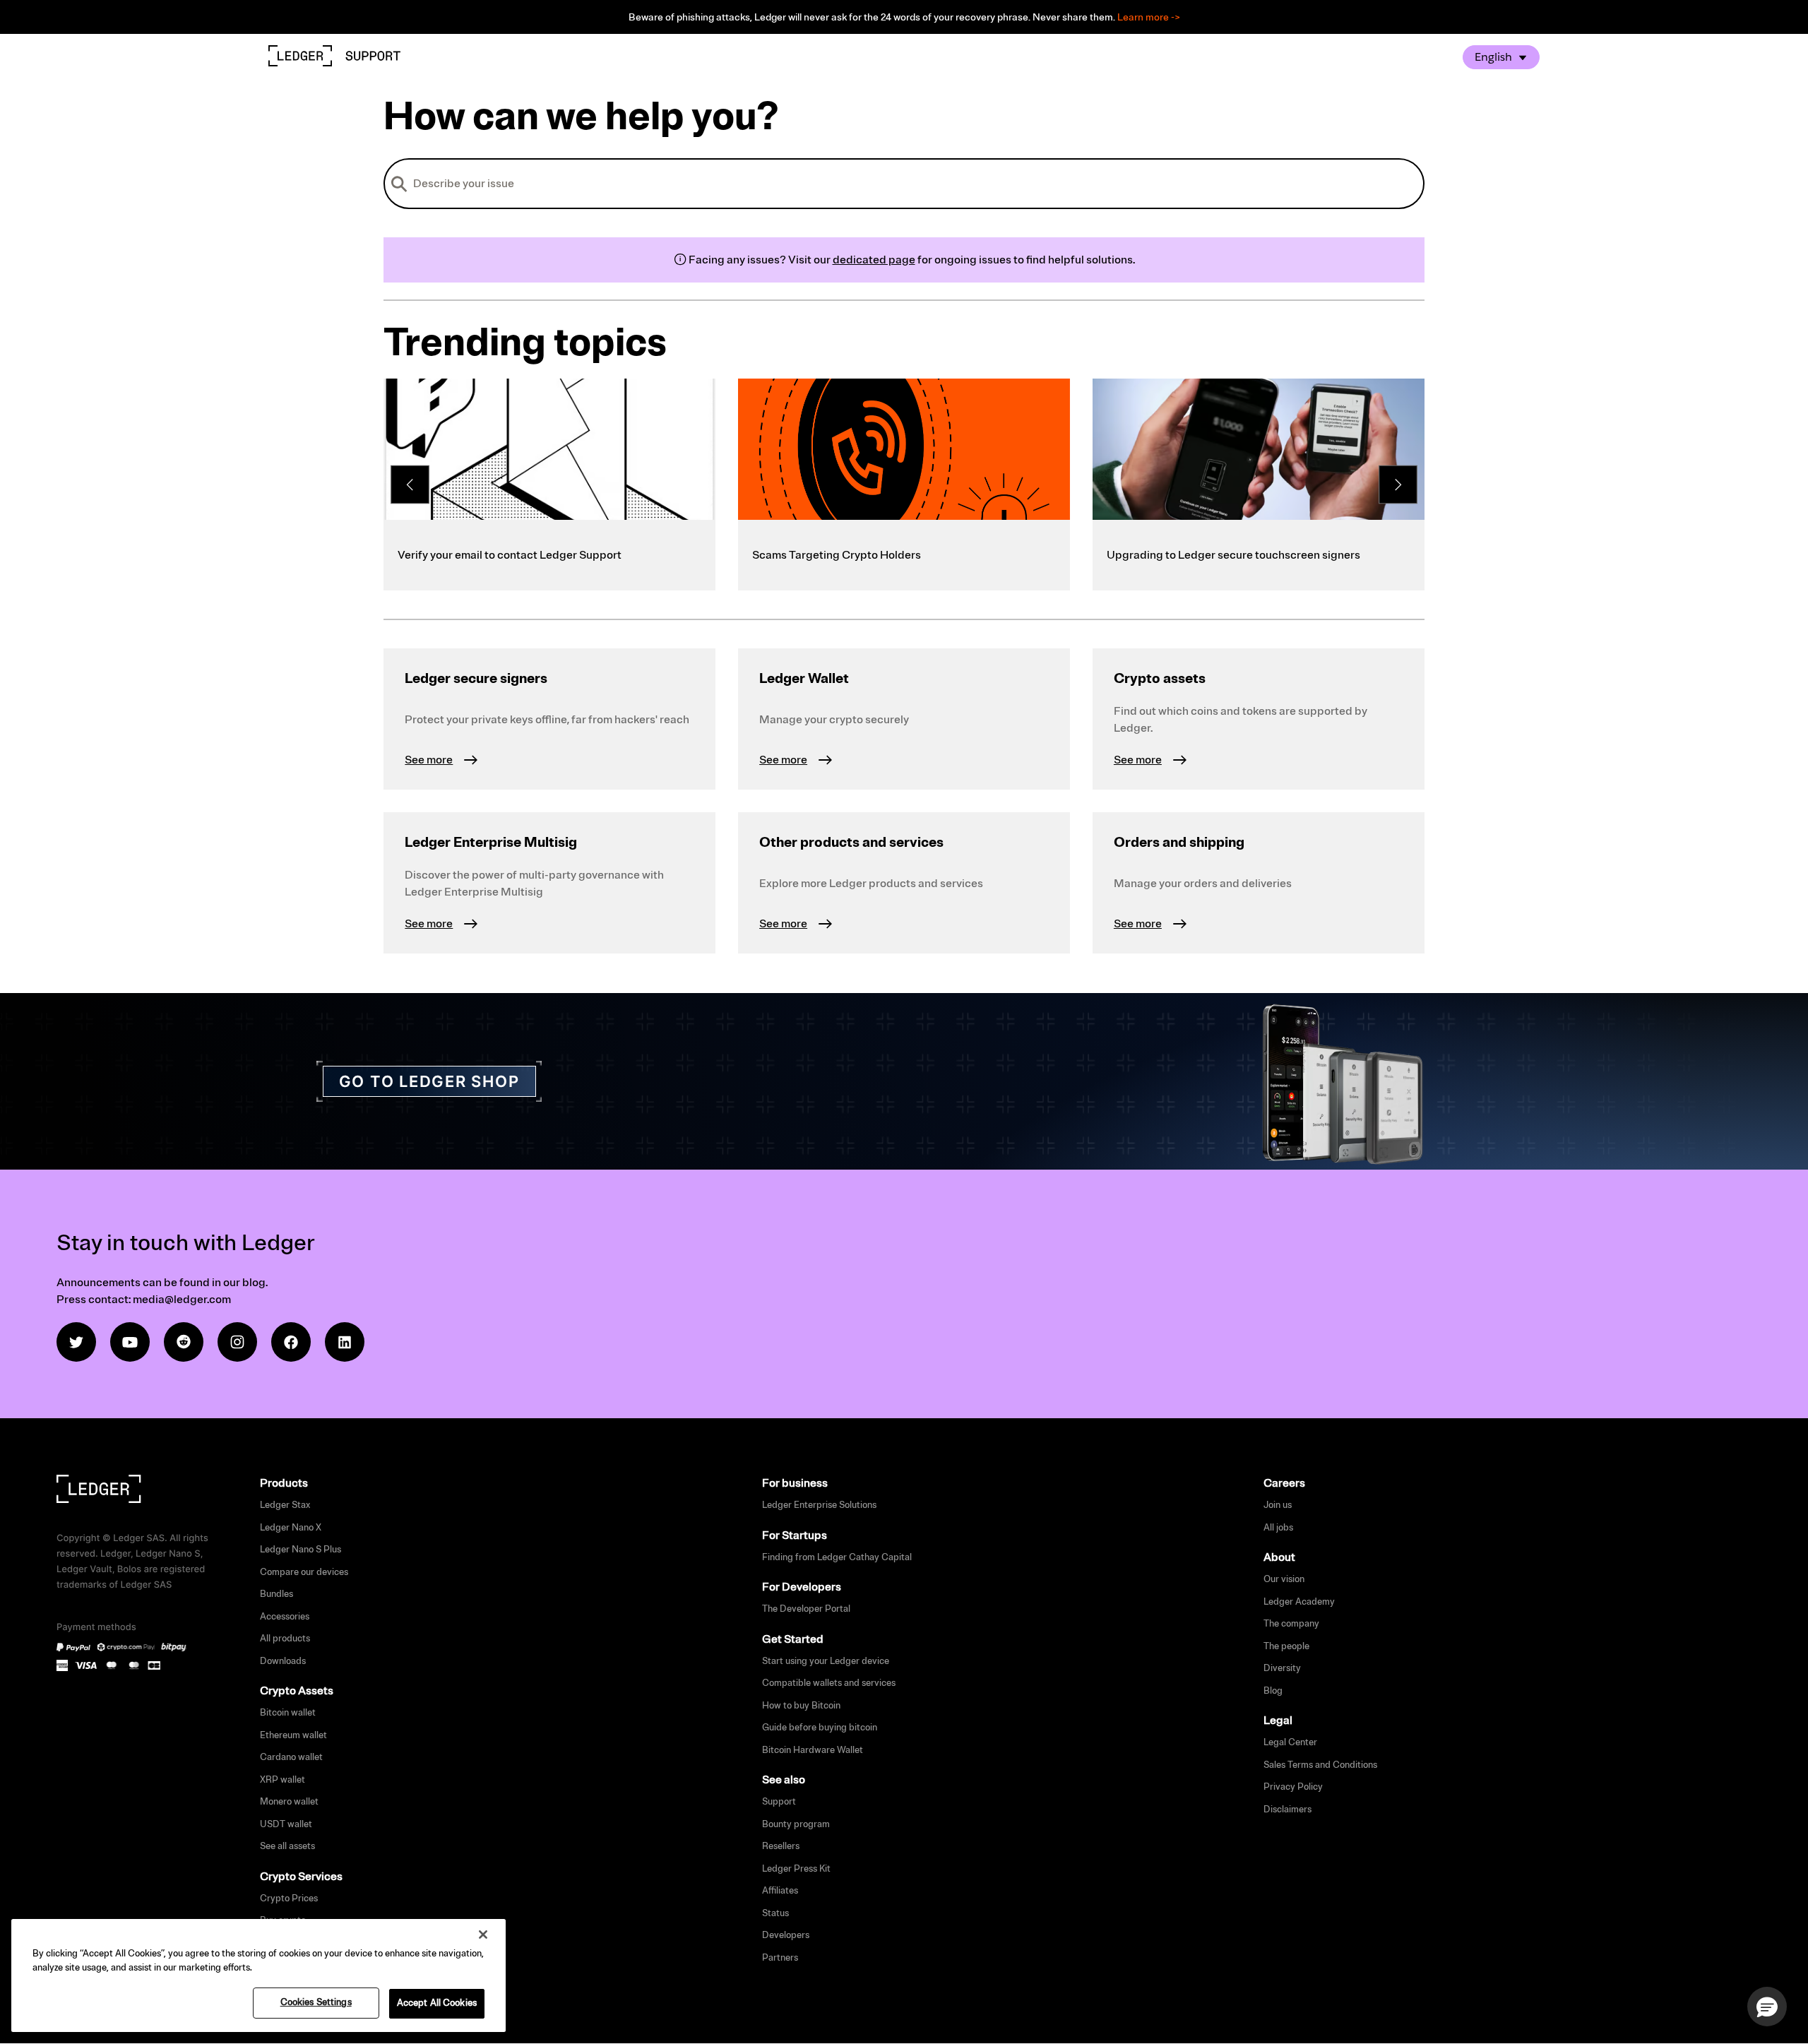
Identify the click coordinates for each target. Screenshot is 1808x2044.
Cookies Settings (316, 2002)
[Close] (483, 1935)
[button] (1767, 2007)
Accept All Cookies (437, 2003)
